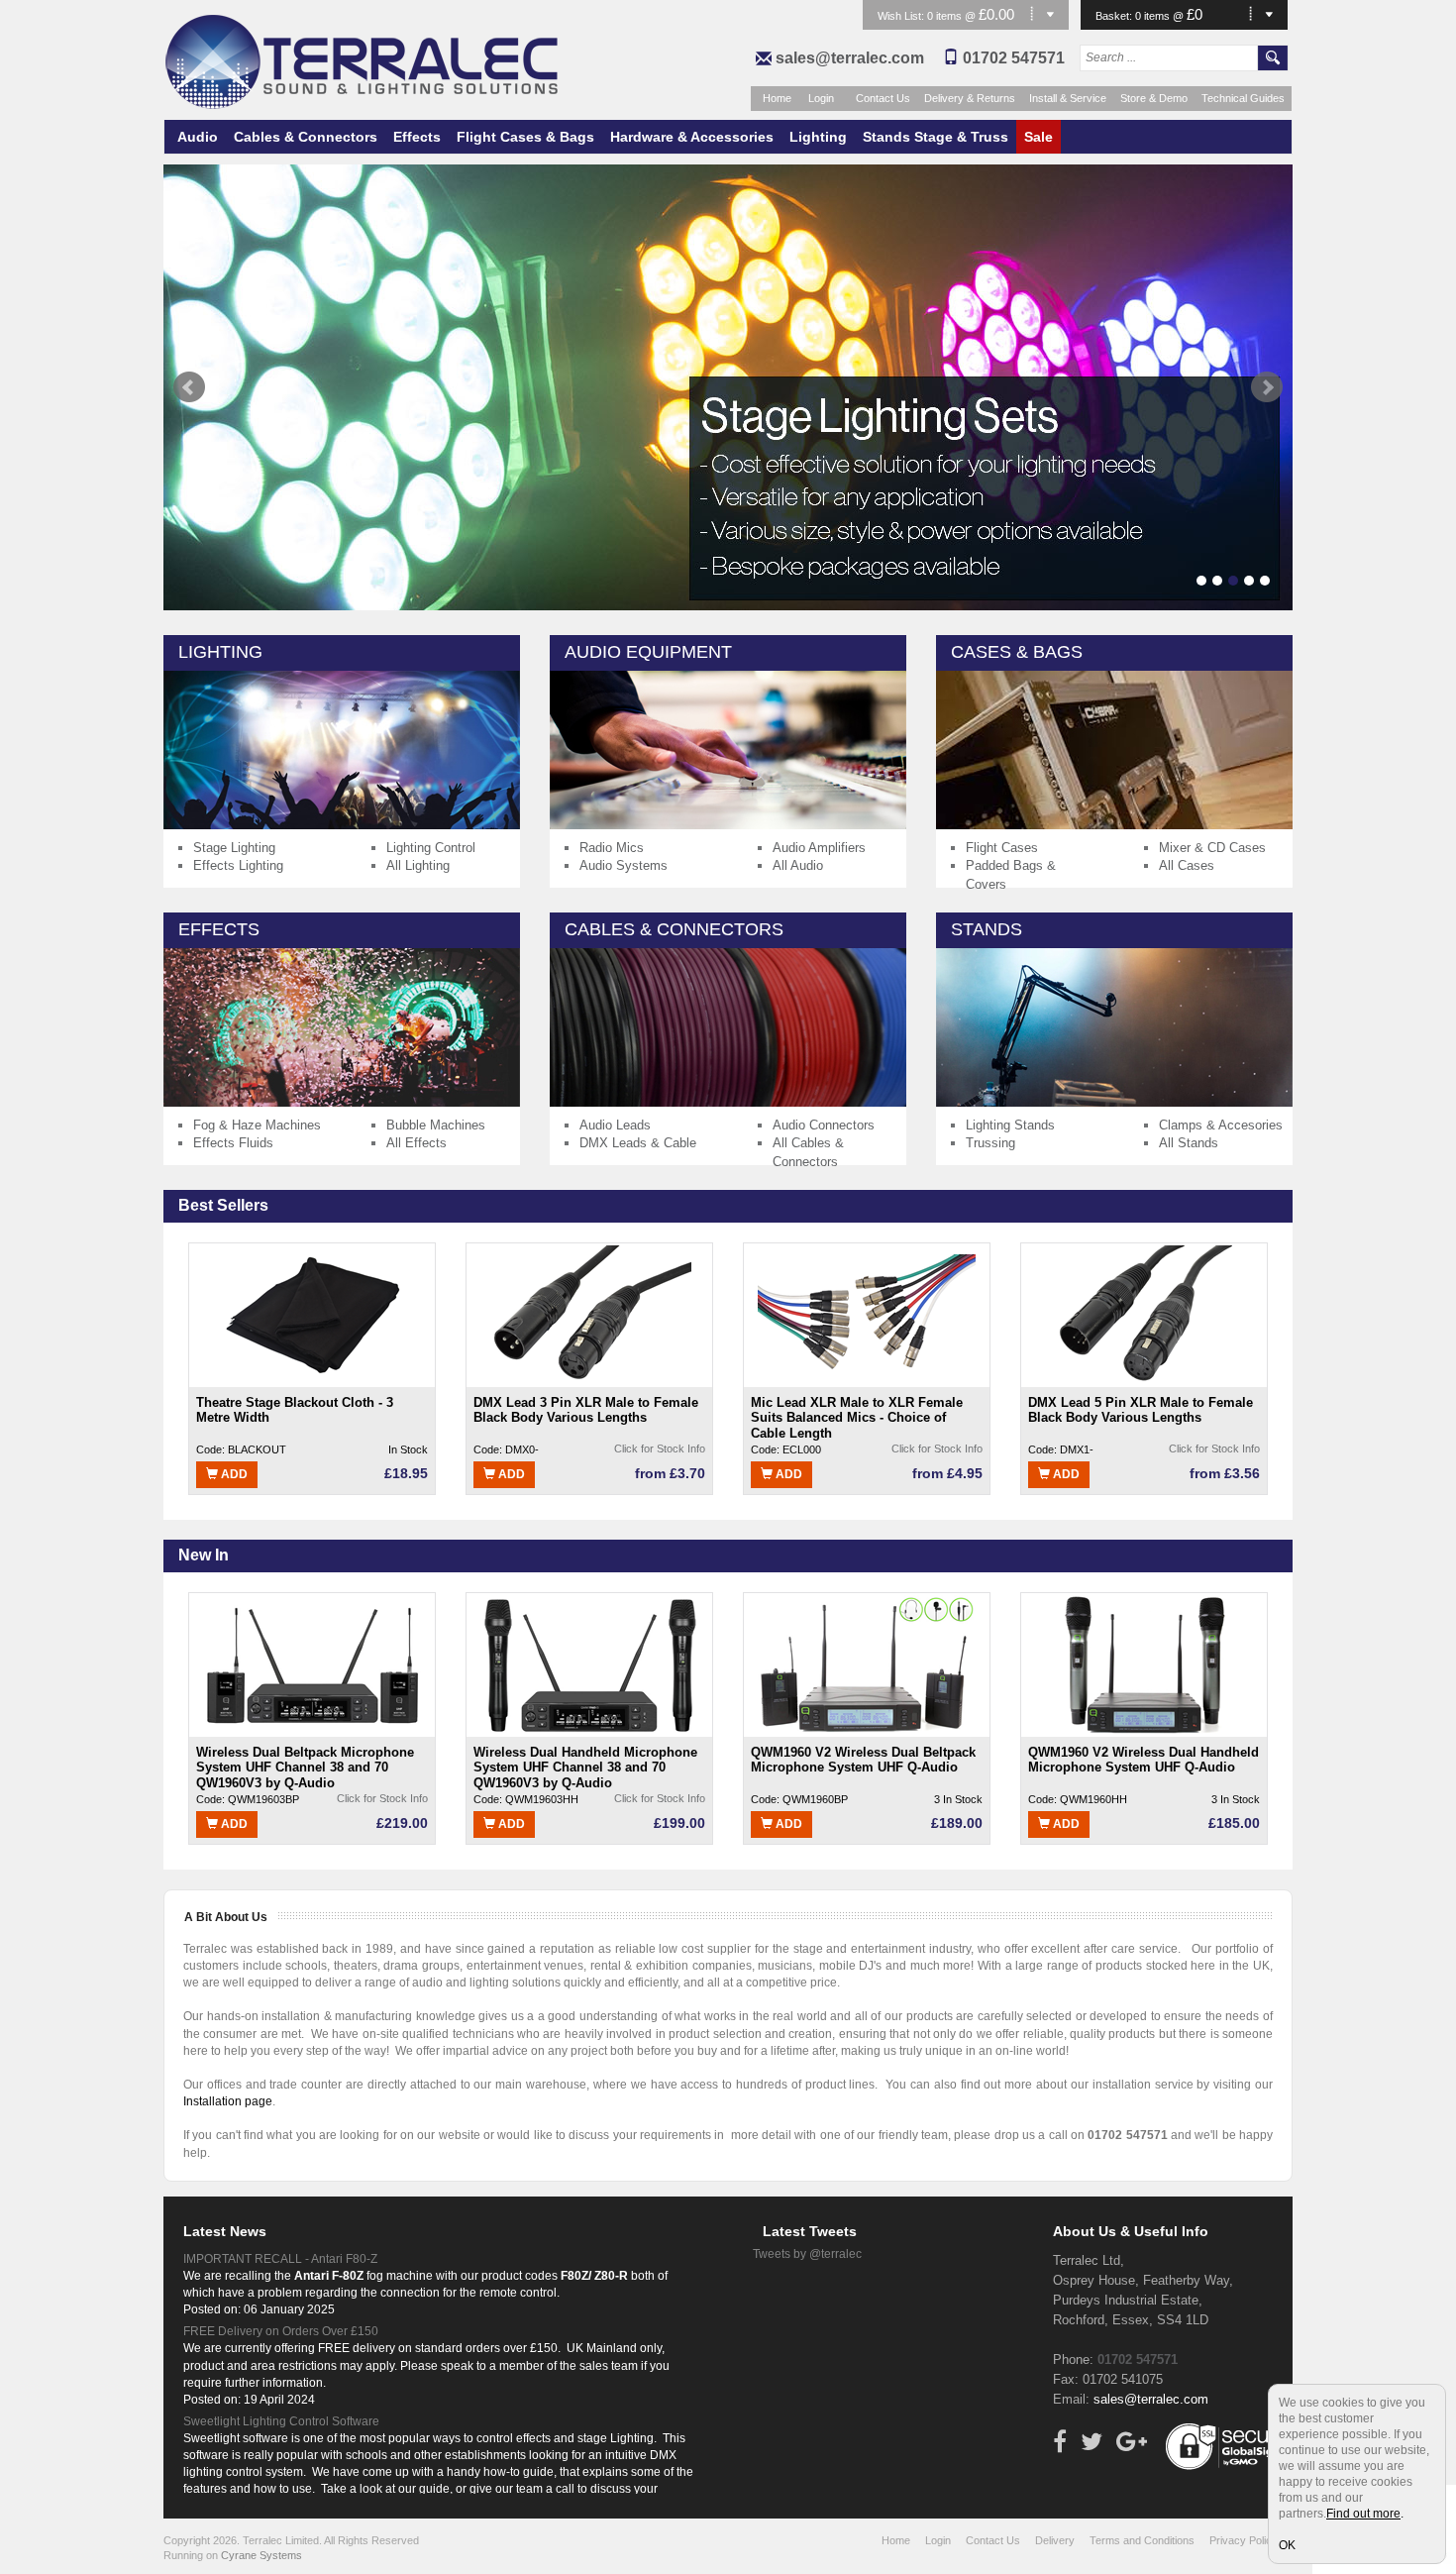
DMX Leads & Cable (638, 1143)
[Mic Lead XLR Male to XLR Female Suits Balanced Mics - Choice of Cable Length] (867, 1315)
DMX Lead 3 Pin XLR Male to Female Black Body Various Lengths (586, 1410)
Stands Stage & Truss (936, 137)
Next (1267, 387)
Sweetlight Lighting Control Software (281, 2421)
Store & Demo (1154, 98)
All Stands (1189, 1143)
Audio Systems (624, 865)
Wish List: (902, 16)
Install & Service (1068, 98)
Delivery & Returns (970, 98)
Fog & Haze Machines (257, 1125)
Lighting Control (431, 848)
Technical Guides (1243, 98)
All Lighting (418, 865)
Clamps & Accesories (1221, 1125)
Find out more (1363, 2514)
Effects (417, 137)
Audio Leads (615, 1125)
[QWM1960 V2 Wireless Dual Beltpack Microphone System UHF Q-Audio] (867, 1663)
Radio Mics (612, 848)
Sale (1039, 137)
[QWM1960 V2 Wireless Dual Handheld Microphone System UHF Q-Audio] (1144, 1663)
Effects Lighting (238, 865)
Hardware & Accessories (692, 137)
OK (1287, 2545)
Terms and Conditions (1142, 2540)
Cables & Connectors (306, 137)
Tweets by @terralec (807, 2254)
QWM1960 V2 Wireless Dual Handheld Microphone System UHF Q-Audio (1144, 1760)
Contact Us (883, 98)
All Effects (416, 1143)
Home (777, 98)
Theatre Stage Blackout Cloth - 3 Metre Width (295, 1410)
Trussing (990, 1143)
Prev (189, 387)
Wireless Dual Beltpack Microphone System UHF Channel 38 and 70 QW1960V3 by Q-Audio (305, 1767)
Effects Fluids (233, 1143)
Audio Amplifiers (819, 848)
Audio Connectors (824, 1125)
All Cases (1187, 865)
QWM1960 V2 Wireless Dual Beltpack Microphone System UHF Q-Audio (863, 1760)
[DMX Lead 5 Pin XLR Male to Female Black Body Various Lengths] (1144, 1315)
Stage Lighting (234, 848)
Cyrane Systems (261, 2555)
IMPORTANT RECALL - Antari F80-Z (280, 2259)
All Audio (798, 865)
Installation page (228, 2101)
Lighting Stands (1010, 1125)
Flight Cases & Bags (525, 137)
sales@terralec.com (850, 58)
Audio (198, 137)
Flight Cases (1002, 848)
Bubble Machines (436, 1125)
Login (821, 98)
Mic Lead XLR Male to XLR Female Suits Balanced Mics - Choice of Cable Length (857, 1417)
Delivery (1055, 2540)
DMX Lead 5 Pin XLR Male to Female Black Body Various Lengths (1141, 1410)
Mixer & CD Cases (1212, 848)
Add (233, 1474)
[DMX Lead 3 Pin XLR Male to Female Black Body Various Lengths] (589, 1315)
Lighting (818, 137)
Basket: (1115, 16)
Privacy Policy (1244, 2540)
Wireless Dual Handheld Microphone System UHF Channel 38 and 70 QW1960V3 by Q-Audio (585, 1767)
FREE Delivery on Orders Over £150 (281, 2331)
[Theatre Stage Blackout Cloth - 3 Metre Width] (312, 1315)
